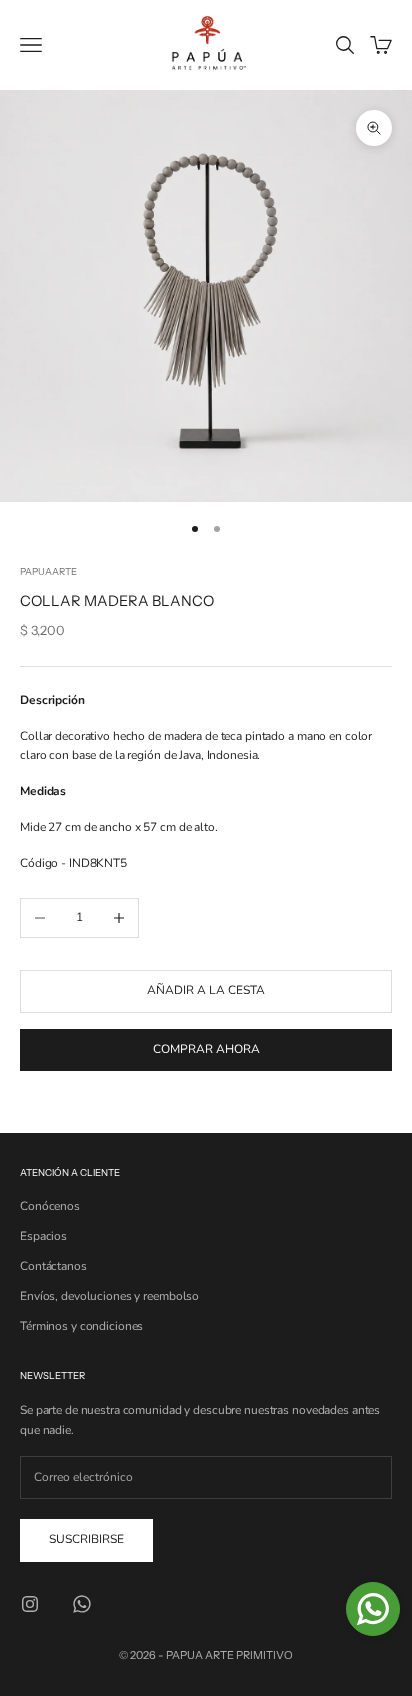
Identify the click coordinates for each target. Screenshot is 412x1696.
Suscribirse (86, 1539)
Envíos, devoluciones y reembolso (109, 1296)
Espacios (43, 1236)
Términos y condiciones (81, 1326)
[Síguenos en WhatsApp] (82, 1604)
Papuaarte (48, 571)
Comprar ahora (206, 1049)
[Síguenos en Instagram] (30, 1604)
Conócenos (50, 1206)
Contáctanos (53, 1266)
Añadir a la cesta (206, 990)
